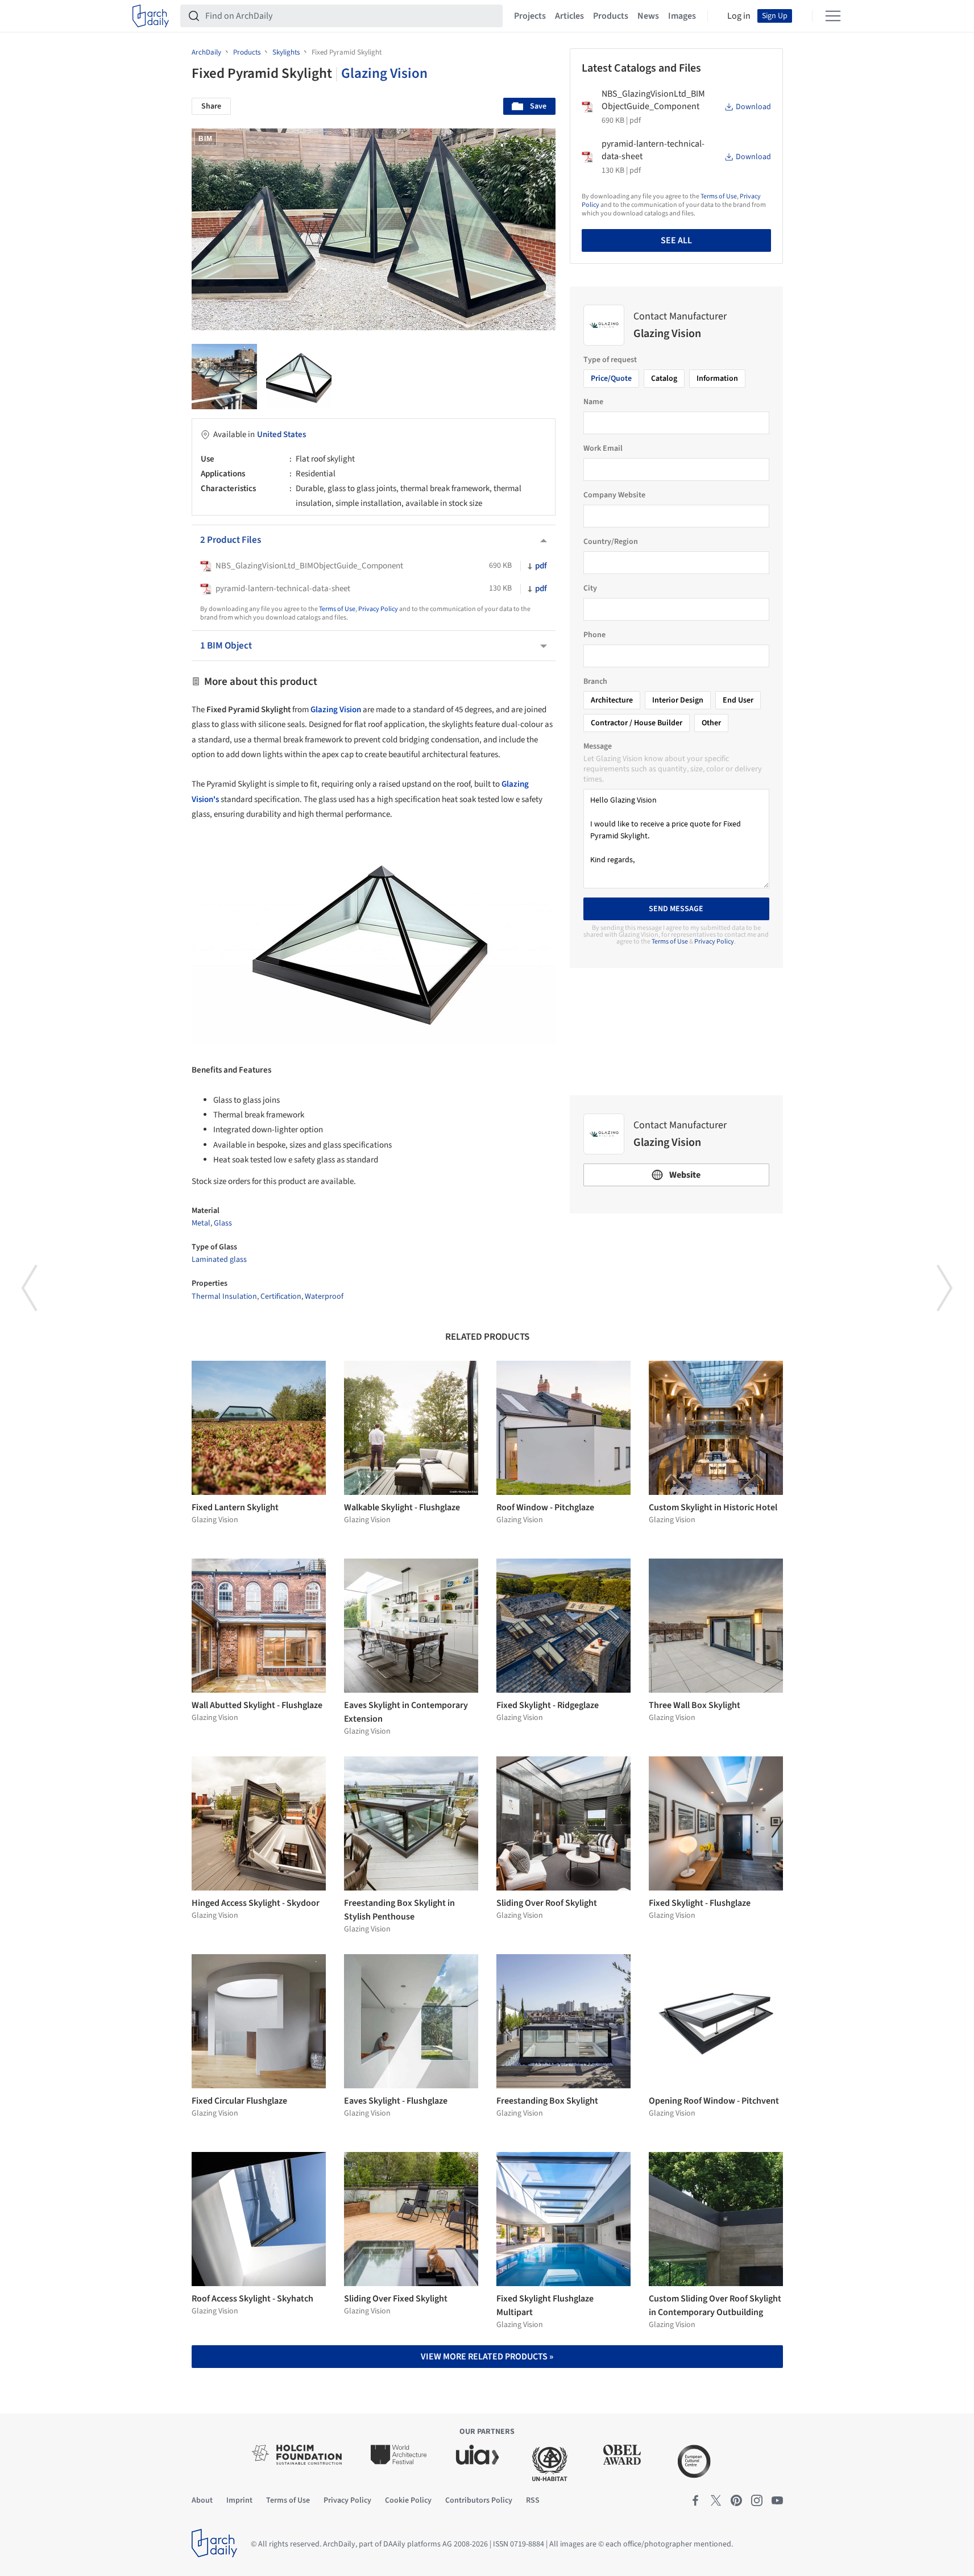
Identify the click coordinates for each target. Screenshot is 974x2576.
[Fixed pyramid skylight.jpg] (224, 377)
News (648, 16)
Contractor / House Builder (637, 723)
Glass (223, 1223)
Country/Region (611, 542)
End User (738, 700)
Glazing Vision (384, 73)
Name (593, 402)
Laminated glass (219, 1260)
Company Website (614, 495)
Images (682, 16)
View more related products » (487, 2357)
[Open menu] (833, 16)
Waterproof (324, 1297)
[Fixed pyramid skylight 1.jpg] (299, 377)
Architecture (612, 700)
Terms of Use (337, 609)
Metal (201, 1223)
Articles (569, 16)
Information (717, 379)
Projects (530, 16)
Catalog (664, 379)
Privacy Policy (378, 609)
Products (611, 16)
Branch (595, 682)
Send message (676, 909)
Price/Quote (611, 379)
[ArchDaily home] (151, 16)
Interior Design (678, 700)
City (590, 588)
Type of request (610, 360)
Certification (281, 1297)
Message (598, 746)
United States (281, 435)
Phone (594, 635)
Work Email (603, 448)
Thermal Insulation (224, 1297)
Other (711, 723)
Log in (739, 16)
